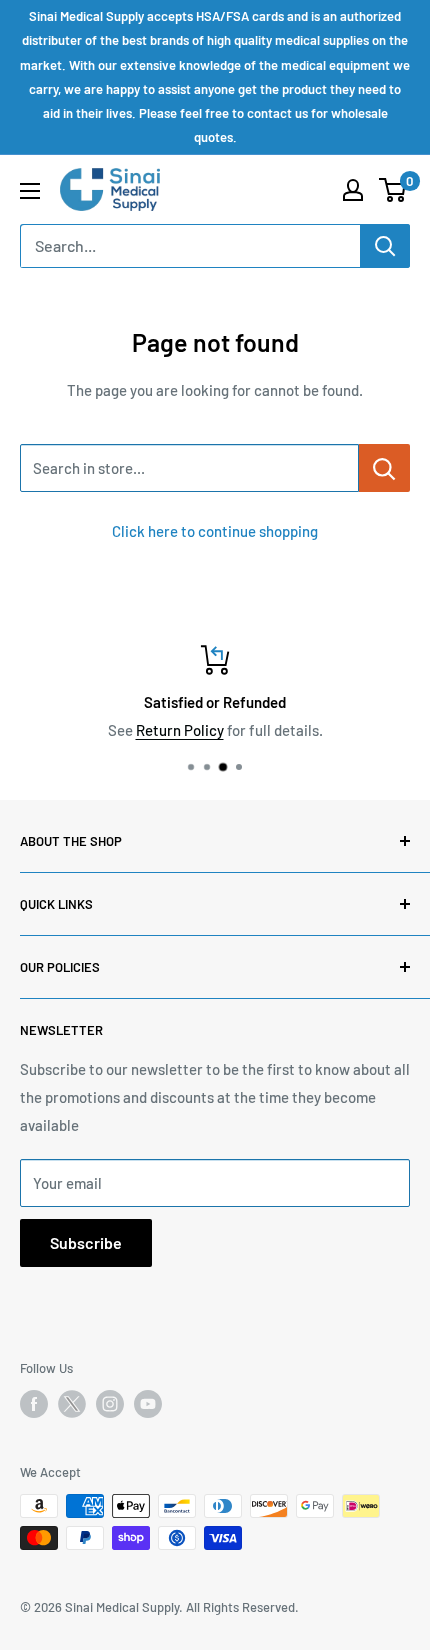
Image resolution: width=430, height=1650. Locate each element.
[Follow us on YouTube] (148, 1404)
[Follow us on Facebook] (34, 1404)
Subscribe (86, 1242)
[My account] (353, 190)
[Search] (385, 246)
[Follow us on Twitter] (72, 1407)
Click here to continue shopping (215, 531)
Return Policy (180, 730)
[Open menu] (30, 191)
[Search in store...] (384, 468)
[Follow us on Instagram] (110, 1404)
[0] (393, 190)
